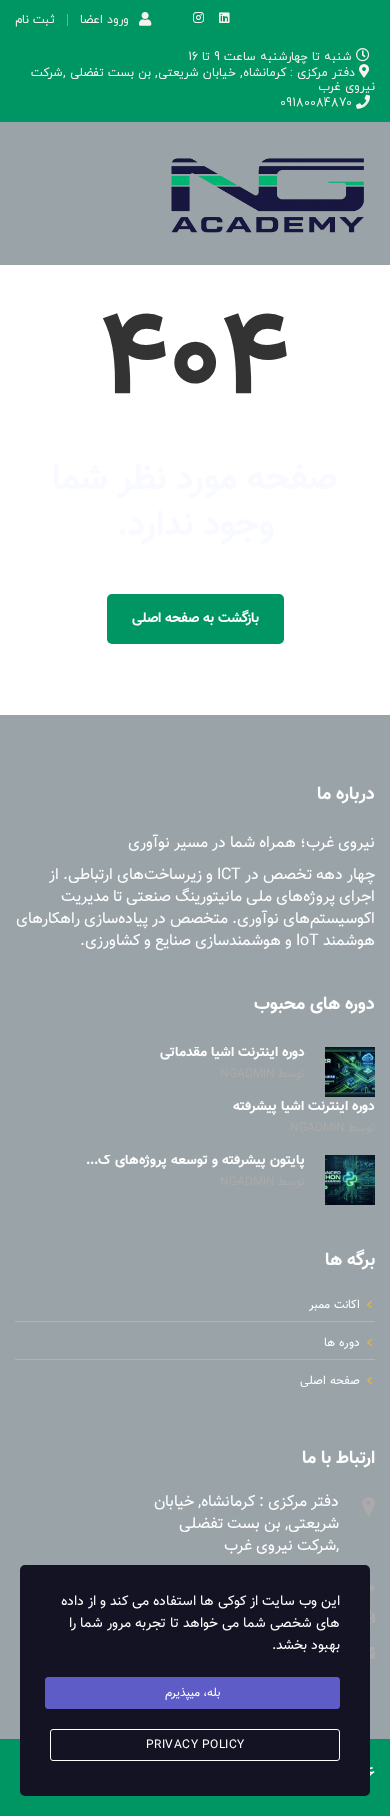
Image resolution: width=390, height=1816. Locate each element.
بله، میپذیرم (193, 1693)
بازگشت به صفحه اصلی (195, 619)
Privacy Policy (195, 1745)
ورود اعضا (104, 19)
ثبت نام (35, 20)
